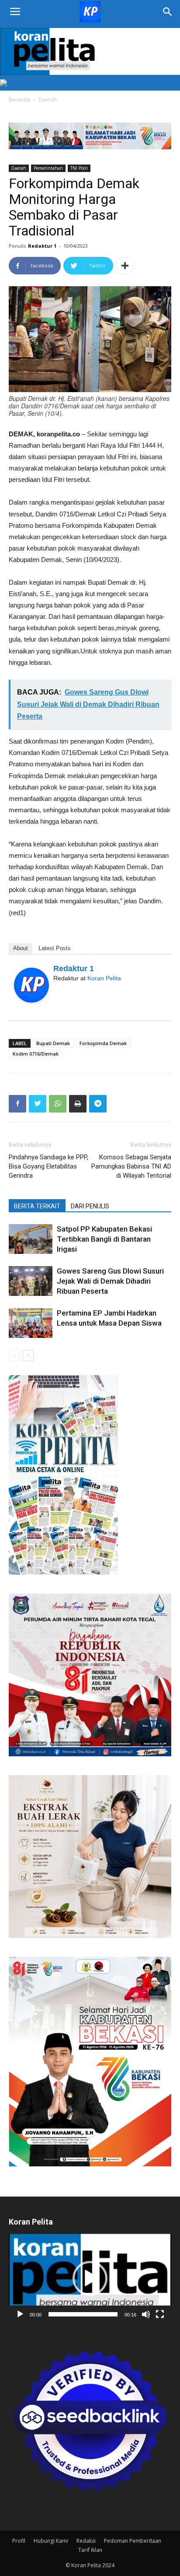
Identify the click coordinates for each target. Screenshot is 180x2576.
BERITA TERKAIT (37, 1206)
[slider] (83, 2314)
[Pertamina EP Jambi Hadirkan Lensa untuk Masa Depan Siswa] (31, 1323)
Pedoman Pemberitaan (133, 2541)
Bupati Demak (53, 1043)
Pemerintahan (48, 168)
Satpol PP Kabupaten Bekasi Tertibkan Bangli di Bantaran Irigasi (104, 1239)
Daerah (48, 100)
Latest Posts (55, 948)
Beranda (19, 100)
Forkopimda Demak (103, 1043)
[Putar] (20, 2314)
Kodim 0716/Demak (36, 1054)
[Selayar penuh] (160, 2314)
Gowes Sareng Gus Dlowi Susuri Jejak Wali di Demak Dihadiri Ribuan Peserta (110, 1281)
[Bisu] (146, 2314)
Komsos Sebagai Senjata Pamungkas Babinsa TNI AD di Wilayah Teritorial (131, 1166)
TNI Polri (79, 168)
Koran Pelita (104, 978)
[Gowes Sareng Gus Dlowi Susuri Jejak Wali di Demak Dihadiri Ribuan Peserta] (31, 1281)
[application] (90, 2279)
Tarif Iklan (90, 2550)
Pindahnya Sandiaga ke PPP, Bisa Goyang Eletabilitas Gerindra (48, 1166)
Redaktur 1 (42, 246)
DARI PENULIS (90, 1206)
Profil (19, 2541)
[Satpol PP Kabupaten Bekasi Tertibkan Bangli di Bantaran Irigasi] (31, 1239)
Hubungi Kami (51, 2541)
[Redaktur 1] (31, 985)
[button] (90, 2278)
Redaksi (86, 2541)
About (21, 948)
